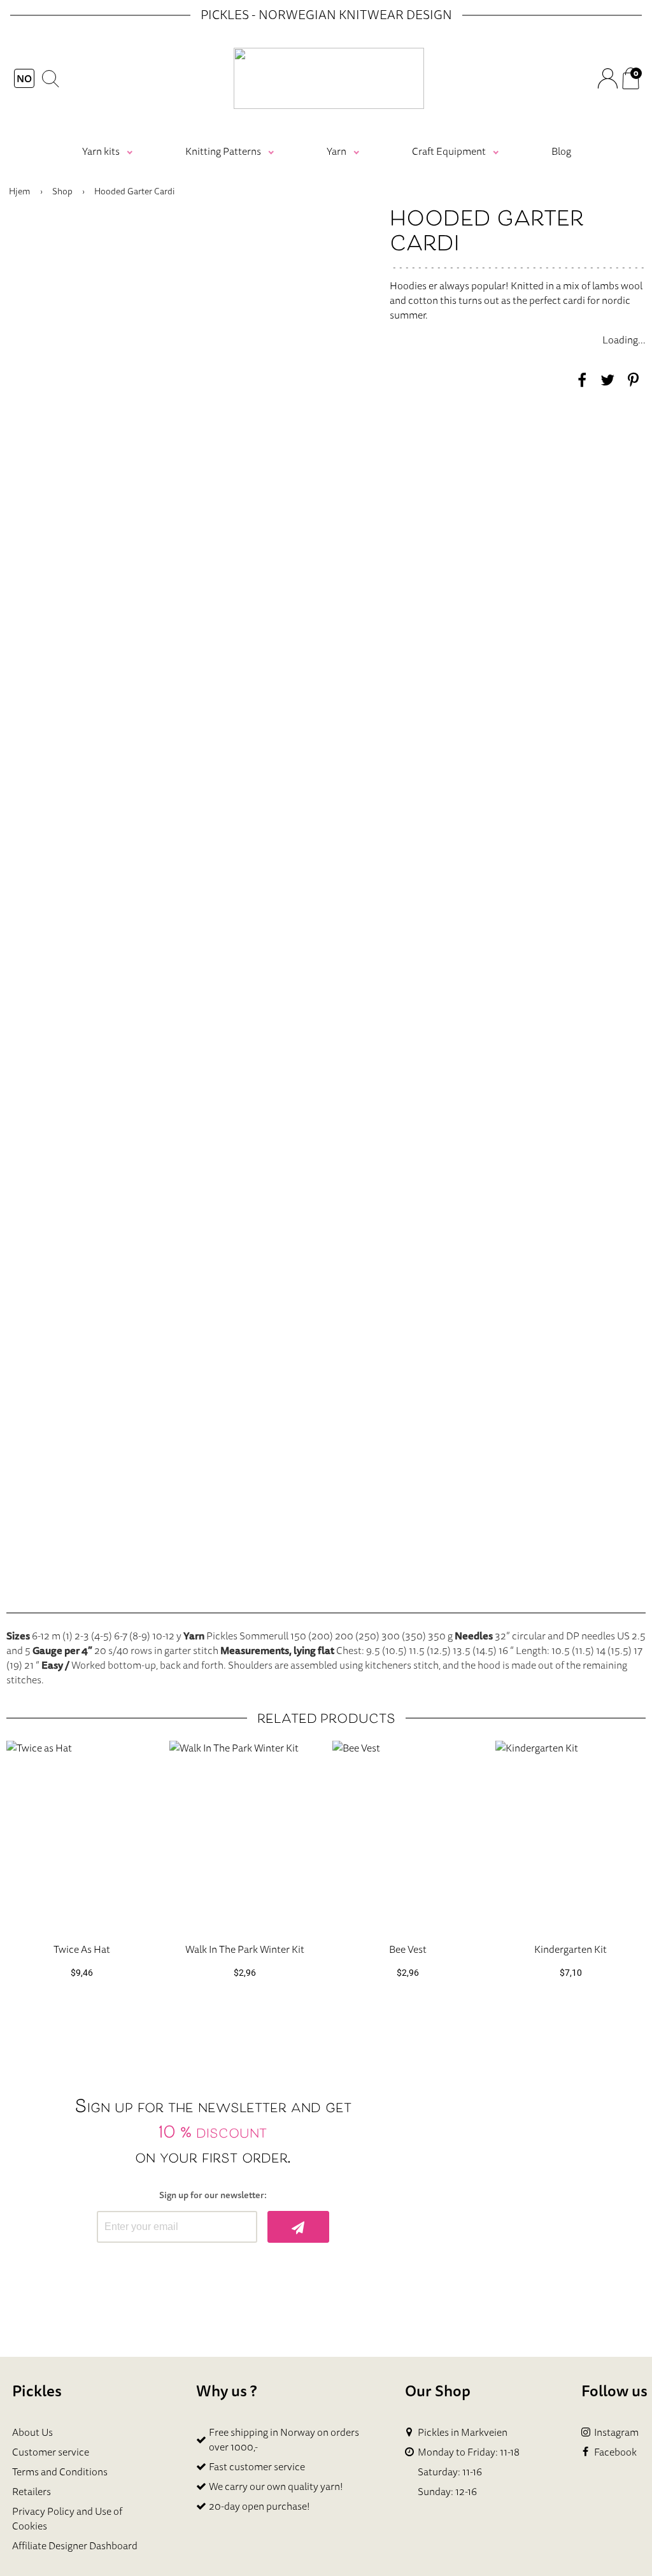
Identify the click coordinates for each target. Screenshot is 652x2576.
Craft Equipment (449, 151)
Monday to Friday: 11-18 (469, 2452)
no (24, 78)
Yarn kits (101, 151)
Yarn (337, 151)
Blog (561, 151)
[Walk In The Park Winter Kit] (244, 1837)
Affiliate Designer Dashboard (75, 2545)
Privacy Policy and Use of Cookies (67, 2518)
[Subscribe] (298, 2227)
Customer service (51, 2452)
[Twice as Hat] (81, 1837)
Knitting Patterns (223, 151)
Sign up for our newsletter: (213, 2195)
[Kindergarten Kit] (570, 1837)
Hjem (20, 191)
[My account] (607, 78)
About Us (32, 2432)
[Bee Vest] (407, 1837)
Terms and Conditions (60, 2472)
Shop (62, 191)
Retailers (32, 2491)
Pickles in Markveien (463, 2432)
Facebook (615, 2452)
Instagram (616, 2432)
